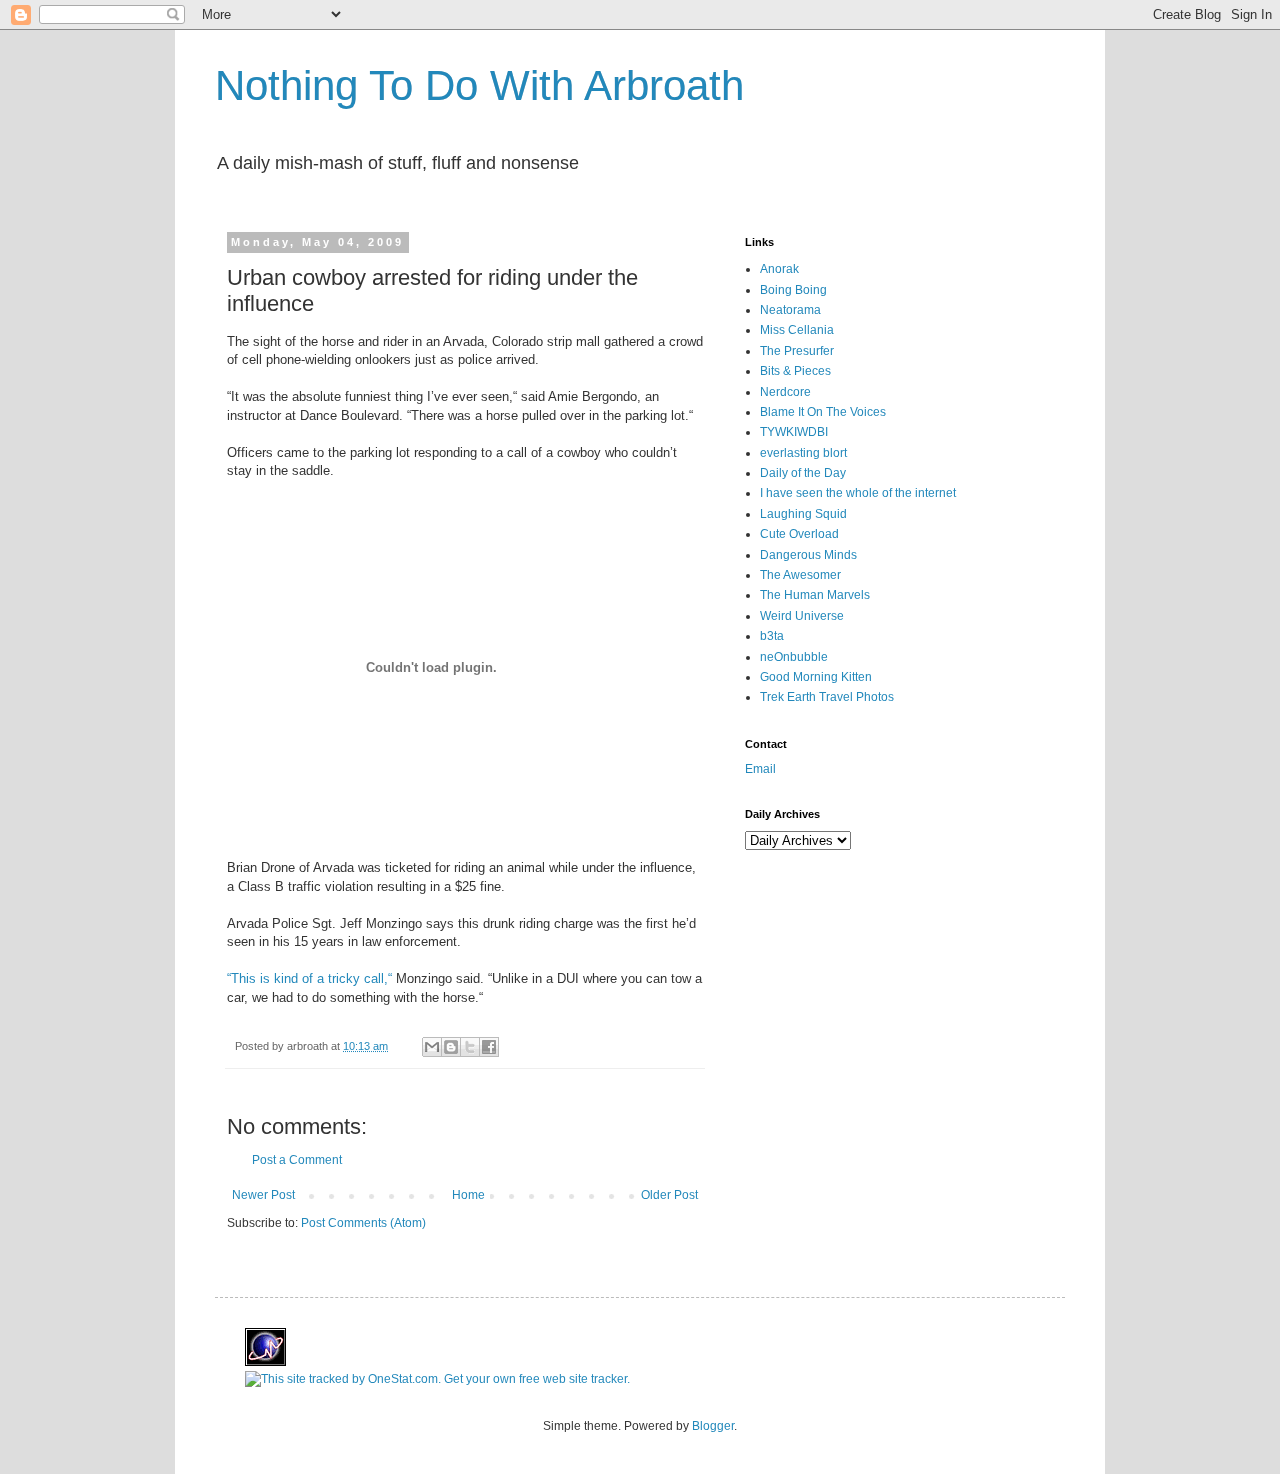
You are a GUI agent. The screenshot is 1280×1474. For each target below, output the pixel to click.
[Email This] (432, 1047)
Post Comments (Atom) (363, 1223)
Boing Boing (793, 290)
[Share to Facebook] (489, 1047)
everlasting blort (803, 453)
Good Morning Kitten (816, 677)
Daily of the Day (803, 473)
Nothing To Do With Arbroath (479, 85)
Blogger (713, 1426)
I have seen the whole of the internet (858, 493)
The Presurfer (797, 351)
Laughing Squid (803, 514)
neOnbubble (794, 657)
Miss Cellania (797, 330)
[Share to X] (470, 1047)
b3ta (772, 636)
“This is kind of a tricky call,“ (311, 978)
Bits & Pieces (795, 371)
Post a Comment (297, 1160)
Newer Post (263, 1195)
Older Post (669, 1195)
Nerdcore (785, 392)
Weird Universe (802, 616)
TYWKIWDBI (794, 432)
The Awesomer (800, 575)
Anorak (779, 269)
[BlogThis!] (451, 1047)
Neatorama (790, 310)
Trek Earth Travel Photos (827, 697)
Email (760, 769)
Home (468, 1195)
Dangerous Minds (808, 555)
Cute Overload (799, 534)
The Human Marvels (815, 595)
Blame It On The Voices (823, 412)
